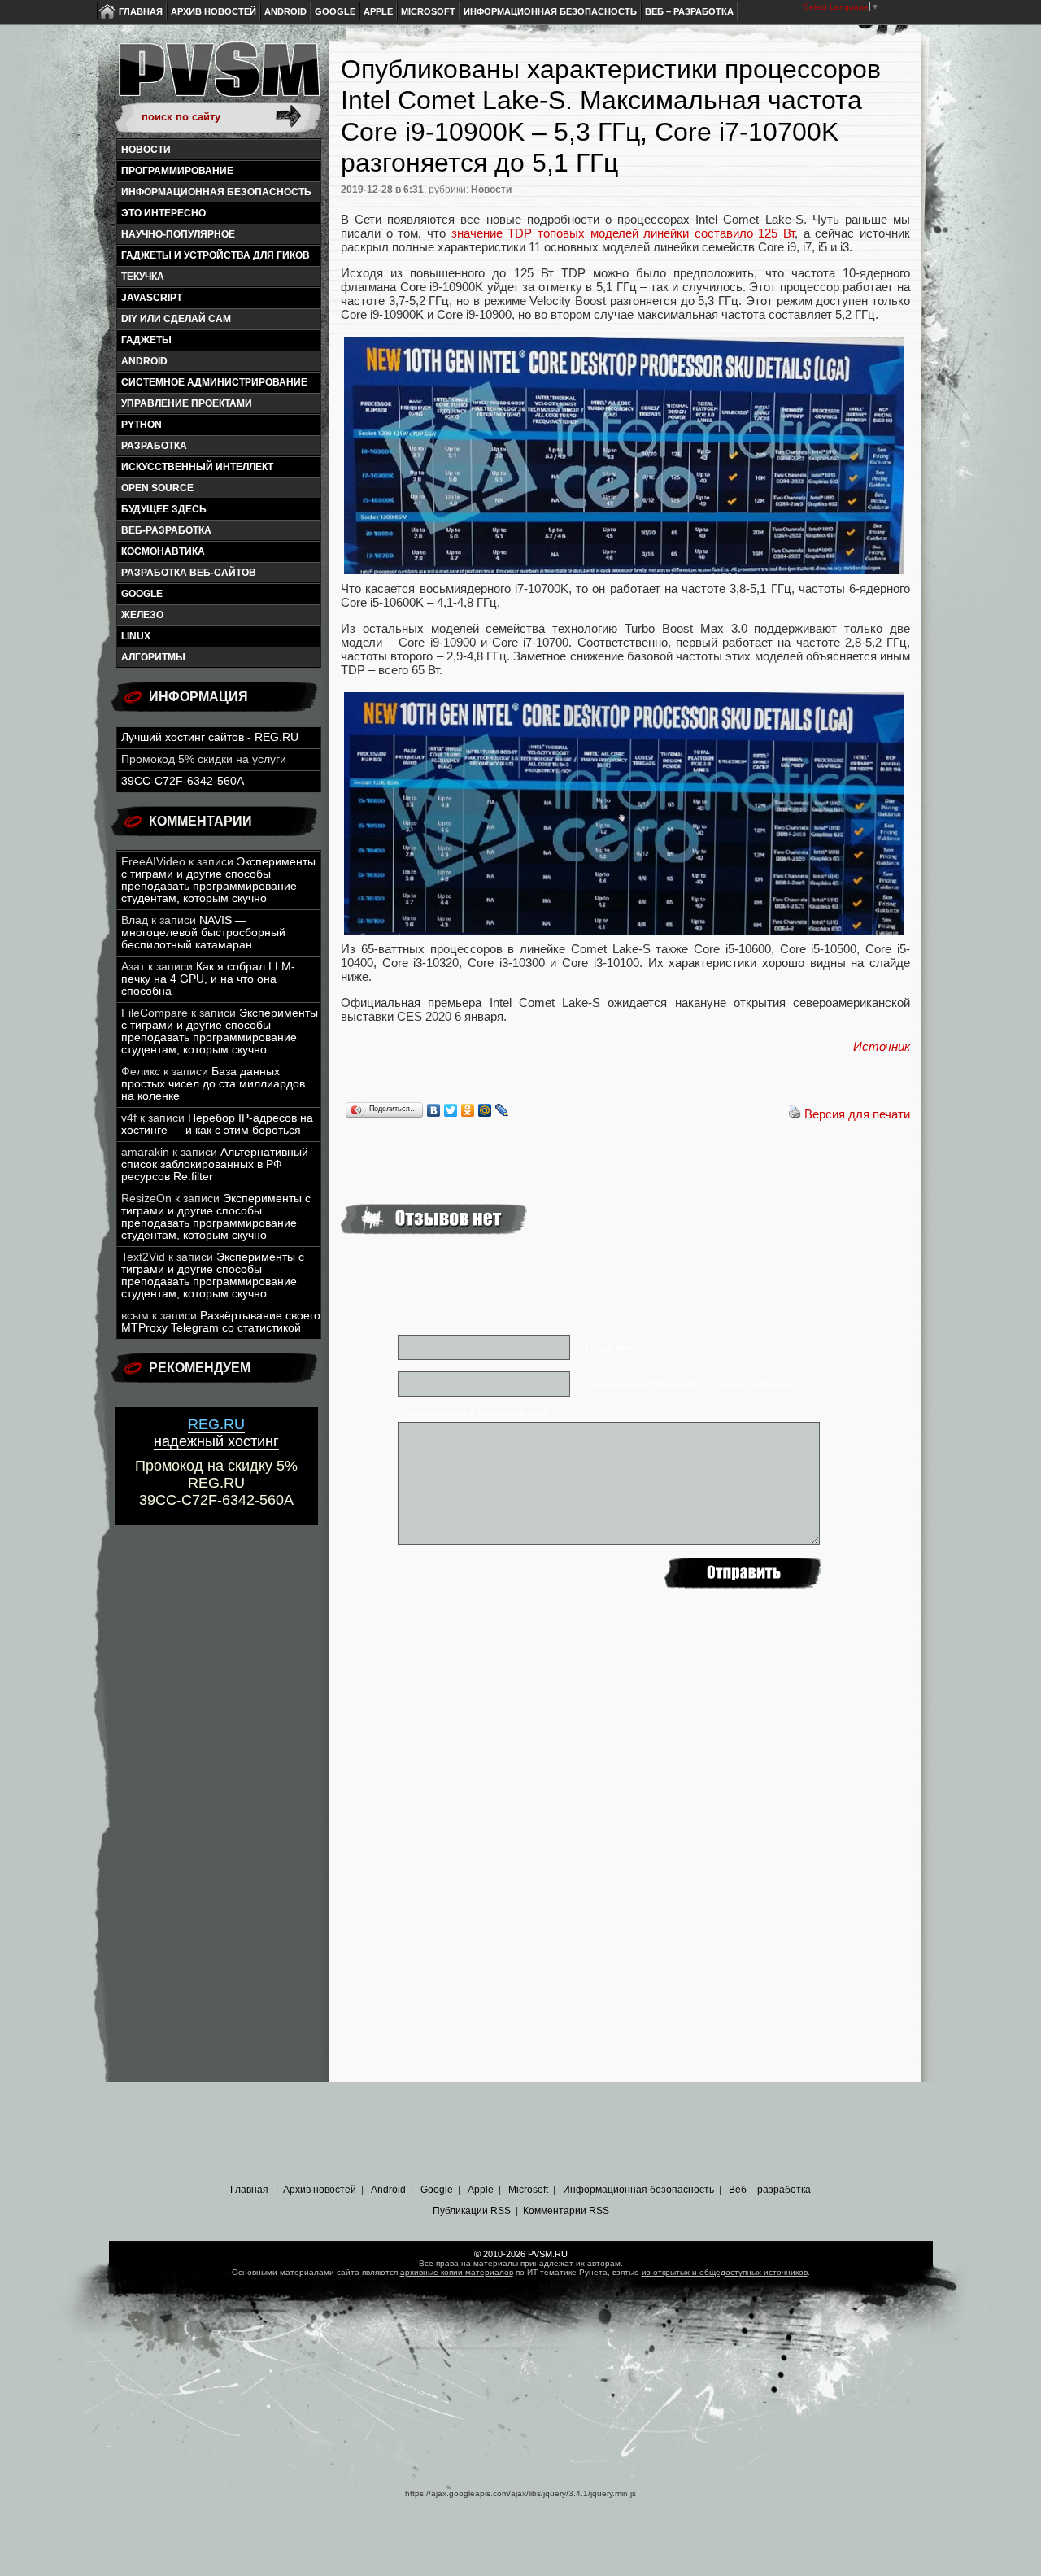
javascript (152, 298)
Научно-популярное (178, 234)
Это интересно (163, 213)
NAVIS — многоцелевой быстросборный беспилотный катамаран (203, 933)
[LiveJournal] (502, 1110)
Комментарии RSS (566, 2211)
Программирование (177, 171)
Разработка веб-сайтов (189, 573)
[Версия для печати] (795, 1114)
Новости (146, 150)
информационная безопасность (216, 192)
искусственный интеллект (197, 467)
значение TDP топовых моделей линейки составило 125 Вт (623, 233)
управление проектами (187, 403)
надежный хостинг (216, 1433)
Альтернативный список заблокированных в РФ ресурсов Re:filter (215, 1164)
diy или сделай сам (176, 319)
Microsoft (428, 11)
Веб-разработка (166, 530)
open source (157, 488)
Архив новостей (213, 11)
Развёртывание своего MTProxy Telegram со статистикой (221, 1322)
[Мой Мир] (485, 1110)
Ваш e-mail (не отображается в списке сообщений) (690, 1384)
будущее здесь (164, 509)
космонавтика (163, 551)
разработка (154, 446)
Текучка (143, 277)
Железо (142, 615)
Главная (141, 11)
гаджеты (146, 340)
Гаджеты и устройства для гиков (216, 255)
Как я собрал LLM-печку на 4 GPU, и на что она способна (208, 979)
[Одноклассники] (468, 1110)
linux (136, 636)
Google (335, 11)
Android (285, 11)
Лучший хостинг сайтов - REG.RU (210, 737)
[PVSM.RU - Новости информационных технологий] (218, 77)
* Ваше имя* (610, 1348)
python (142, 425)
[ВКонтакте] (434, 1110)
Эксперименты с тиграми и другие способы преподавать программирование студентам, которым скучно (218, 880)
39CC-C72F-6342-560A (183, 781)
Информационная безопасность (550, 11)
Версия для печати (857, 1114)
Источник (882, 1046)
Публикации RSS (472, 2211)
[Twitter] (451, 1110)
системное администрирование (214, 382)
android (144, 361)
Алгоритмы (153, 657)
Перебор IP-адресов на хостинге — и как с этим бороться (217, 1124)
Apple (378, 11)
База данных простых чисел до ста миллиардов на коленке (213, 1084)
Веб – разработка (689, 11)
